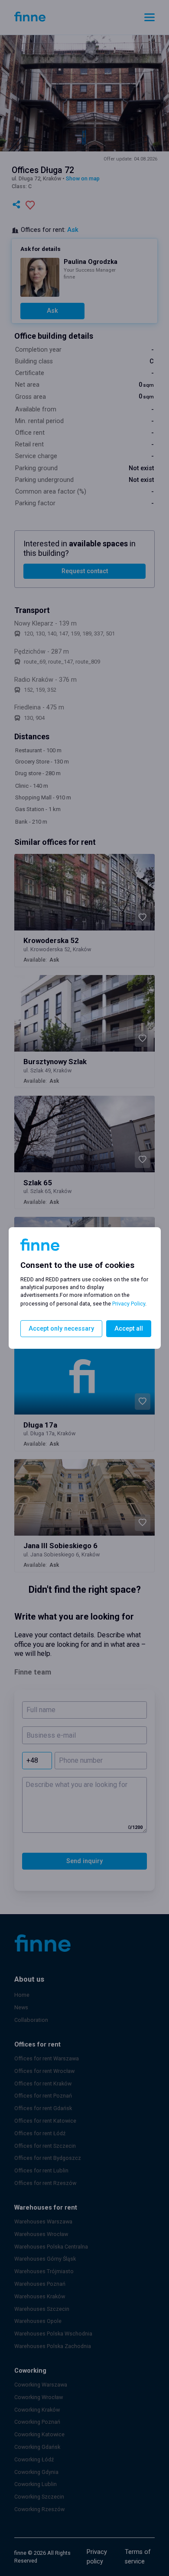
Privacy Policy (129, 1304)
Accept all (129, 1329)
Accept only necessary (61, 1329)
